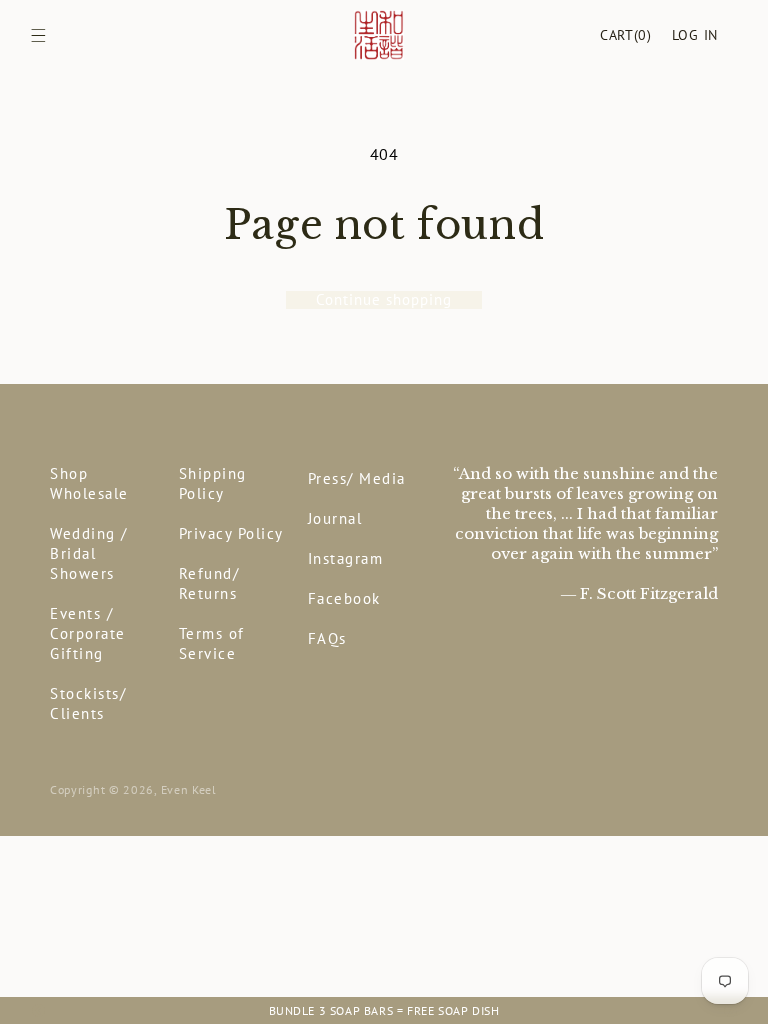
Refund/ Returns (209, 583)
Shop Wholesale (89, 483)
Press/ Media (357, 478)
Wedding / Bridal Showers (89, 553)
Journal (335, 518)
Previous (38, 1011)
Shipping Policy (213, 483)
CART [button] (626, 35)
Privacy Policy (231, 533)
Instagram (346, 558)
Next (730, 1011)
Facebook (344, 598)
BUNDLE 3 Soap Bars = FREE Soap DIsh (384, 1010)
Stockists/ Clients (88, 703)
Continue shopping (384, 300)
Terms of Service (212, 643)
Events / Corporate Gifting (88, 633)
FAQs (327, 638)
